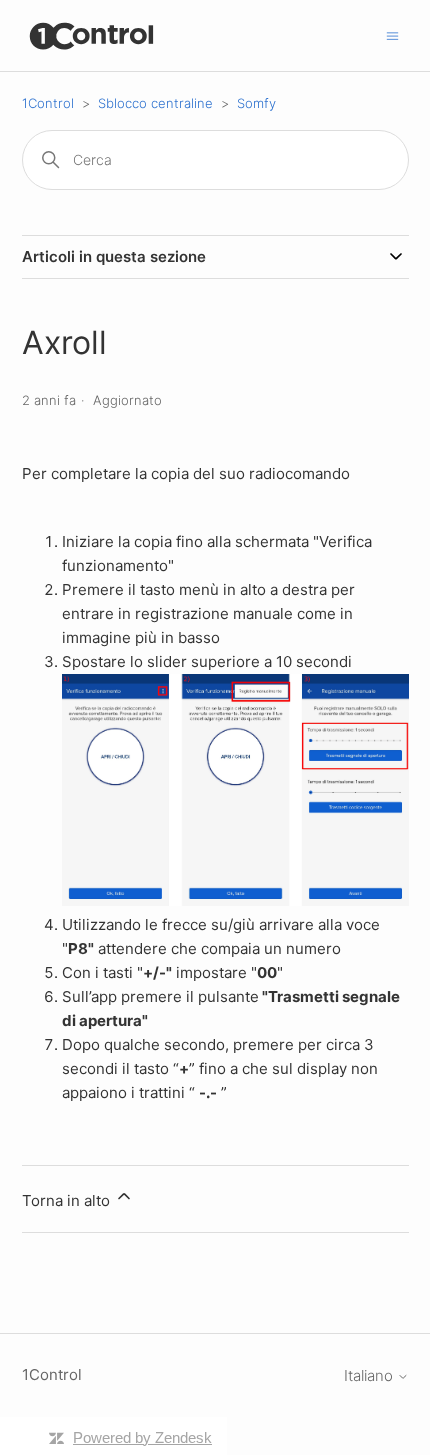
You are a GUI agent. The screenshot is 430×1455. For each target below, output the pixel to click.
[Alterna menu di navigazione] (392, 34)
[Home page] (92, 35)
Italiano (370, 1375)
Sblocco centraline (155, 103)
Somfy (256, 103)
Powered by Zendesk (142, 1437)
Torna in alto (68, 1200)
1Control (48, 103)
